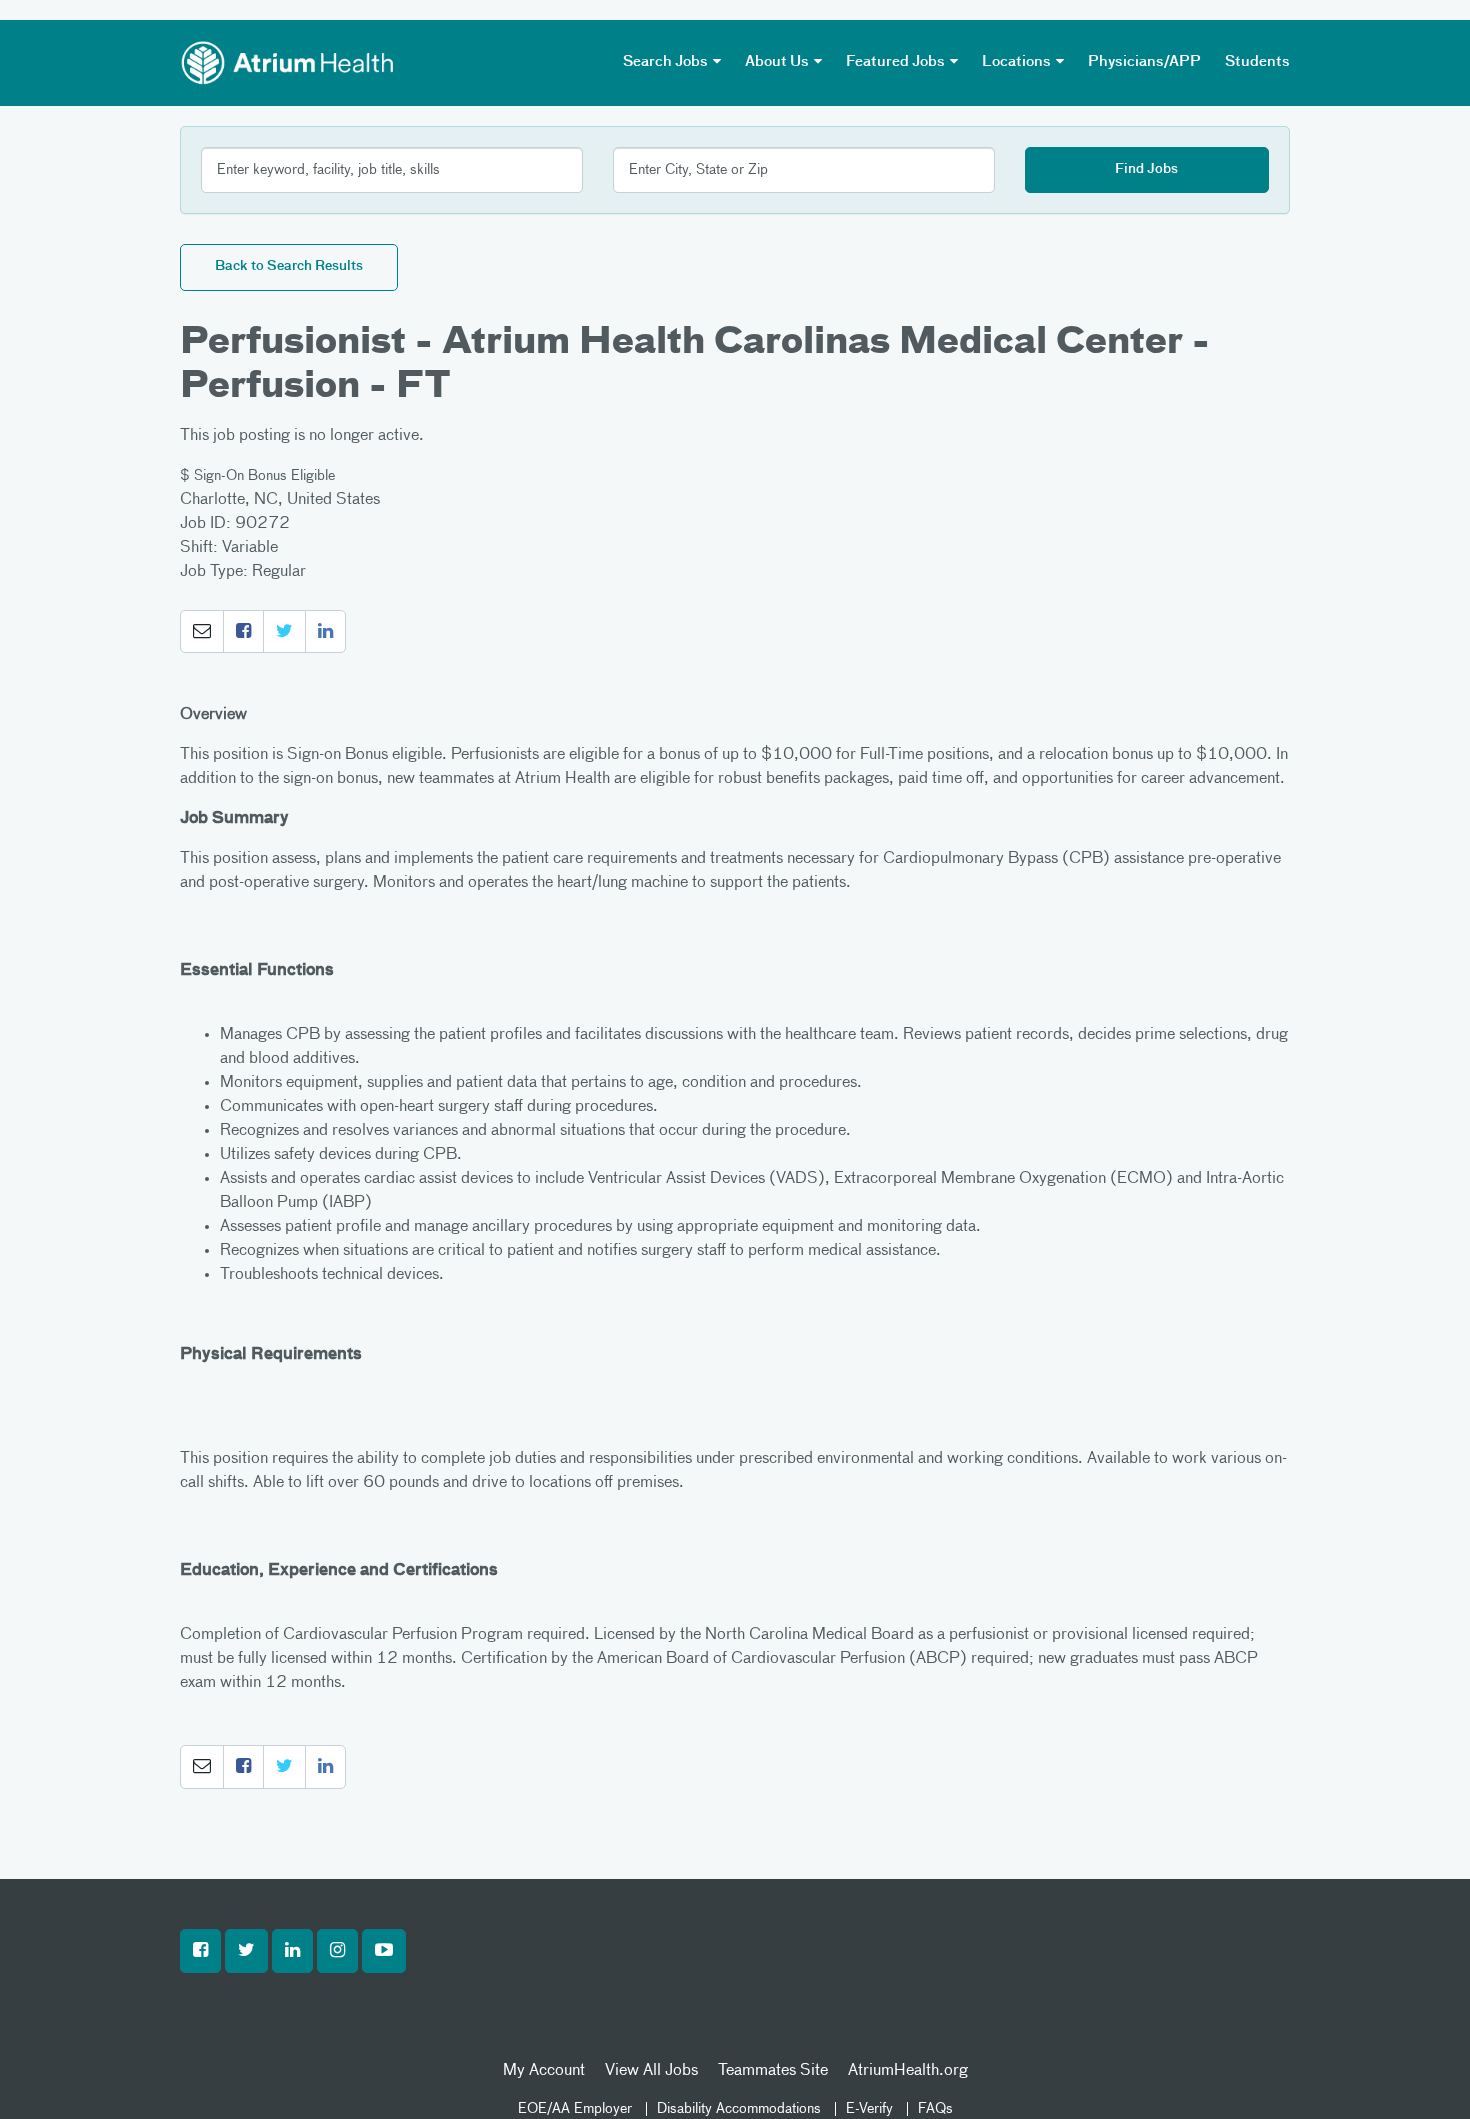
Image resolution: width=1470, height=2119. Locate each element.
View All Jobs (651, 2071)
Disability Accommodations (739, 2109)
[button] (202, 632)
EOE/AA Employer (575, 2109)
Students (1257, 62)
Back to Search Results (289, 266)
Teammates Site (773, 2071)
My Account (544, 2071)
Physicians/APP (1144, 62)
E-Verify (869, 2109)
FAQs (935, 2109)
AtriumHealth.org (908, 2071)
